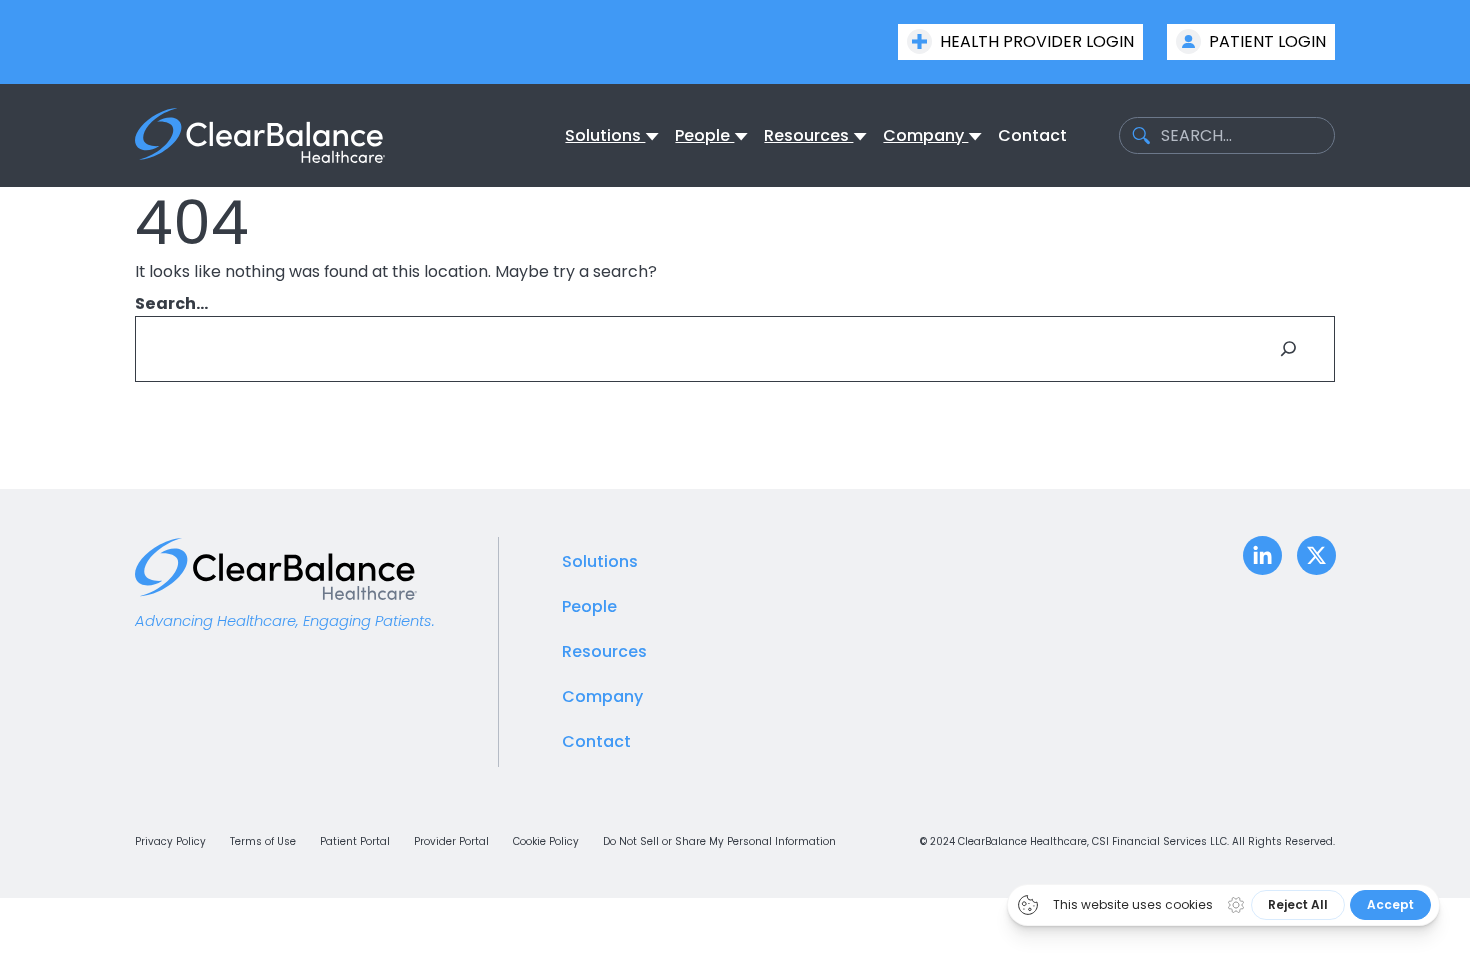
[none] (612, 135)
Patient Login (1267, 41)
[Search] (1289, 349)
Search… (171, 303)
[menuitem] (605, 135)
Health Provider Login (1037, 41)
